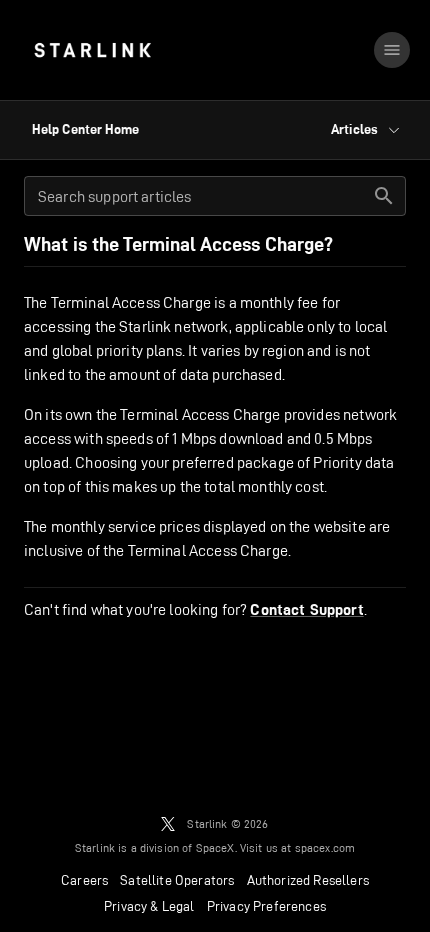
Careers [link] (84, 880)
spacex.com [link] (325, 847)
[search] (384, 196)
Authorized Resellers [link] (308, 880)
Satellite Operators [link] (177, 880)
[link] (92, 50)
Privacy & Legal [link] (149, 906)
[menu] (392, 50)
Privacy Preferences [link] (266, 906)
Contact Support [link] (306, 610)
